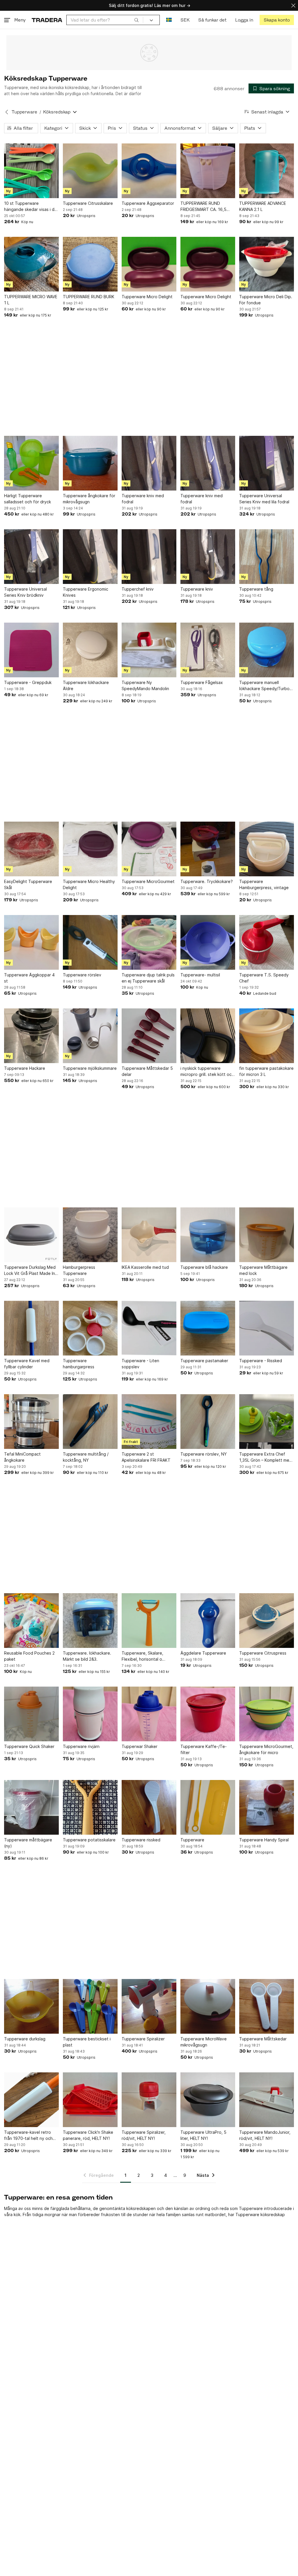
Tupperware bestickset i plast (87, 2042)
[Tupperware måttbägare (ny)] (31, 1807)
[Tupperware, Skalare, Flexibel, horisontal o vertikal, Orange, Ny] (149, 1621)
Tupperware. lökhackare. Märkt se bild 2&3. (87, 1656)
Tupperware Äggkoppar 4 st (29, 978)
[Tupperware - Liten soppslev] (149, 1328)
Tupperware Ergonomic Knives (86, 592)
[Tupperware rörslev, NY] (208, 1422)
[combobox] (105, 20)
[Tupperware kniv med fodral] (149, 463)
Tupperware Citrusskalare (88, 203)
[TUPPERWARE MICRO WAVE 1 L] (31, 264)
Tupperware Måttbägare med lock (263, 1270)
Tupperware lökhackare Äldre (86, 685)
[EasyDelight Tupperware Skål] (31, 849)
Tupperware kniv (197, 589)
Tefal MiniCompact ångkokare (22, 1457)
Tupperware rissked (141, 1840)
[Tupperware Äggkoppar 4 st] (31, 942)
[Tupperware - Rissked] (267, 1328)
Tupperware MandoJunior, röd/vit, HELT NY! (265, 2135)
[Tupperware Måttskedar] (267, 2006)
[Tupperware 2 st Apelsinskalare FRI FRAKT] (149, 1422)
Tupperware (24, 112)
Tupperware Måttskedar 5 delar (147, 1071)
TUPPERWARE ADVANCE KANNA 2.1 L (263, 206)
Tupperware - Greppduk (28, 682)
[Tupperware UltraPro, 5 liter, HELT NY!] (208, 2100)
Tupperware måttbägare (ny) (28, 1843)
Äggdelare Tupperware (203, 1653)
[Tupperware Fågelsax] (208, 650)
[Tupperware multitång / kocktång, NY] (90, 1422)
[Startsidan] (47, 20)
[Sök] (136, 20)
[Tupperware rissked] (149, 1807)
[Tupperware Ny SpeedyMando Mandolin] (149, 650)
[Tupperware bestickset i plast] (90, 2006)
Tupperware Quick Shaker (29, 1746)
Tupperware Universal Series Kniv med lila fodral (264, 499)
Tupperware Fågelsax (202, 682)
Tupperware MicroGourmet (148, 881)
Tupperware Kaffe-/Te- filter (204, 1749)
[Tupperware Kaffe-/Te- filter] (208, 1714)
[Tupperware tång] (267, 557)
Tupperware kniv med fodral (143, 499)
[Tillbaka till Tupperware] (7, 112)
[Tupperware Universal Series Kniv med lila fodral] (267, 463)
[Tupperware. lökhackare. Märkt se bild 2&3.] (90, 1621)
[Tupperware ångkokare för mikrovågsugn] (90, 463)
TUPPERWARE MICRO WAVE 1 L (31, 300)
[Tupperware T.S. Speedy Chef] (267, 942)
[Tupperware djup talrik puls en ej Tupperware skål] (149, 942)
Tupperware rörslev (82, 975)
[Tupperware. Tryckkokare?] (208, 849)
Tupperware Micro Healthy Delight (89, 884)
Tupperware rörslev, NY (204, 1454)
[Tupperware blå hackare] (208, 1235)
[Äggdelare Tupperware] (208, 1621)
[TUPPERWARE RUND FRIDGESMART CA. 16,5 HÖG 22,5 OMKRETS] (208, 171)
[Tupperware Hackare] (31, 1036)
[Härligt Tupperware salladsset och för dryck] (31, 463)
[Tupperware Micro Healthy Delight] (90, 849)
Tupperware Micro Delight (147, 297)
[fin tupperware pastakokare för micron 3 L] (267, 1036)
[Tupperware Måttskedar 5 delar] (149, 1036)
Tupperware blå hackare (204, 1267)
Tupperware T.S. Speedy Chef (264, 978)
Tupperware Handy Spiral (264, 1840)
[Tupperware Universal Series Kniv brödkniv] (31, 557)
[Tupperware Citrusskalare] (90, 171)
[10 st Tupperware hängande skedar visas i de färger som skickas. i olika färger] (31, 171)
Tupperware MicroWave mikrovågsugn (204, 2042)
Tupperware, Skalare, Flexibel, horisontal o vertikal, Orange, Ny (142, 1656)
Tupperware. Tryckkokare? (207, 881)
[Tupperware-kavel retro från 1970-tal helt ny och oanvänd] (31, 2100)
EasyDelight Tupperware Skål (28, 884)
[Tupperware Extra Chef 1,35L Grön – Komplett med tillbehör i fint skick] (267, 1422)
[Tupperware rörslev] (90, 942)
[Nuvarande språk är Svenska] (169, 20)
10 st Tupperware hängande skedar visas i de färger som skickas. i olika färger (31, 207)
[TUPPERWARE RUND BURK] (90, 264)
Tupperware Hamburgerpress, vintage (264, 884)
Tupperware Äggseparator (148, 203)
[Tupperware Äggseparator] (149, 171)
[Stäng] (293, 5)
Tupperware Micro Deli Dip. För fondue (266, 300)
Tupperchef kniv (138, 589)
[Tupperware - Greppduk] (31, 650)
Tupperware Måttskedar (263, 2039)
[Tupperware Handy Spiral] (267, 1807)
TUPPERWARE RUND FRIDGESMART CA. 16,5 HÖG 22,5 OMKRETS (203, 207)
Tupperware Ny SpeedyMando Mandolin (145, 685)
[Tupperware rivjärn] (90, 1714)
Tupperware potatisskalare (89, 1840)
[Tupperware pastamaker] (208, 1328)
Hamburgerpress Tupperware (79, 1270)
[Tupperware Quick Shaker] (31, 1714)
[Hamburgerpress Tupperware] (90, 1235)
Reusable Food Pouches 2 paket (29, 1656)
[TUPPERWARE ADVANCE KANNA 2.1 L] (267, 171)
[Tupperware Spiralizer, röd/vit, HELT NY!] (149, 2100)
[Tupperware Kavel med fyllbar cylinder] (31, 1328)
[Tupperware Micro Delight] (149, 264)
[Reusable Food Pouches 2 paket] (31, 1621)
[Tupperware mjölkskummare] (90, 1036)
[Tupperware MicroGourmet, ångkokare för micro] (267, 1714)
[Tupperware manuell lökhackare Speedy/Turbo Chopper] (267, 650)
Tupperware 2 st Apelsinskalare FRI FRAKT (146, 1457)
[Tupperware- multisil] (208, 942)
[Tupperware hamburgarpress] (90, 1328)
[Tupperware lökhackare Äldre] (90, 650)
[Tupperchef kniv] (149, 557)
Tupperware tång (256, 589)
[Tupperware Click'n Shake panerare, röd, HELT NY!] (90, 2100)
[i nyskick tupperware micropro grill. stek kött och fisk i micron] (208, 1036)
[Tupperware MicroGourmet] (149, 849)
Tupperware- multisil (200, 975)
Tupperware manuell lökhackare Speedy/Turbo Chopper (264, 686)
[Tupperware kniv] (208, 557)
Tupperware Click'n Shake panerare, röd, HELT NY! (88, 2135)
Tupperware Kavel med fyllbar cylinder (27, 1364)
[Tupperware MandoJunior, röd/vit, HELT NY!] (267, 2100)
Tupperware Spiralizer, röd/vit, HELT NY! (144, 2135)
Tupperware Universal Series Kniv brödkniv (25, 592)
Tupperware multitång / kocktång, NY (86, 1457)
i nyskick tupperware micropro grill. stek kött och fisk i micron (207, 1072)
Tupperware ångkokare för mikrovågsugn (89, 499)
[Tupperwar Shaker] (149, 1714)
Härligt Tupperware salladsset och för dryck (28, 499)
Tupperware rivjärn (81, 1746)
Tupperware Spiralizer (143, 2039)
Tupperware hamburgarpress (79, 1364)
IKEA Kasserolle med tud (145, 1267)
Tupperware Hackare (25, 1068)
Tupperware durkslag (25, 2039)
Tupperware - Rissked (261, 1361)
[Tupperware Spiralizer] (149, 2006)
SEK (185, 20)
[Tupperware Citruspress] (267, 1621)
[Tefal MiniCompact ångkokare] (31, 1422)
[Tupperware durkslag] (31, 2006)
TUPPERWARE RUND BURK (89, 297)
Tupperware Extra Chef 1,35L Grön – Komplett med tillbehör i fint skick (266, 1457)
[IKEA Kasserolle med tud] (149, 1235)
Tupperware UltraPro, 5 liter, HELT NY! (203, 2135)
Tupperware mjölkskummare (90, 1068)
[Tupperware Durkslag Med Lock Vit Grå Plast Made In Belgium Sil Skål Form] (31, 1235)
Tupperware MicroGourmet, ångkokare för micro (266, 1749)
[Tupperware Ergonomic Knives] (90, 557)
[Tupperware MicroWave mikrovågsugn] (208, 2006)
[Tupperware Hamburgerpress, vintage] (267, 849)
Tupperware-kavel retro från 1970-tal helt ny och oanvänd (28, 2136)
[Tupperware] (208, 1807)
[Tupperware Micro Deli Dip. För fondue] (267, 264)
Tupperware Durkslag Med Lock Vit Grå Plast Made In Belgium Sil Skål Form (30, 1271)
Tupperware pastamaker (204, 1361)
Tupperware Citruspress (263, 1653)
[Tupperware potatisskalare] (90, 1807)
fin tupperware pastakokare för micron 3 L (266, 1071)
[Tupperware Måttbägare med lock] (267, 1235)
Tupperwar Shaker (140, 1746)
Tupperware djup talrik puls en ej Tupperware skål (148, 978)
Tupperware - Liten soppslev (140, 1364)
